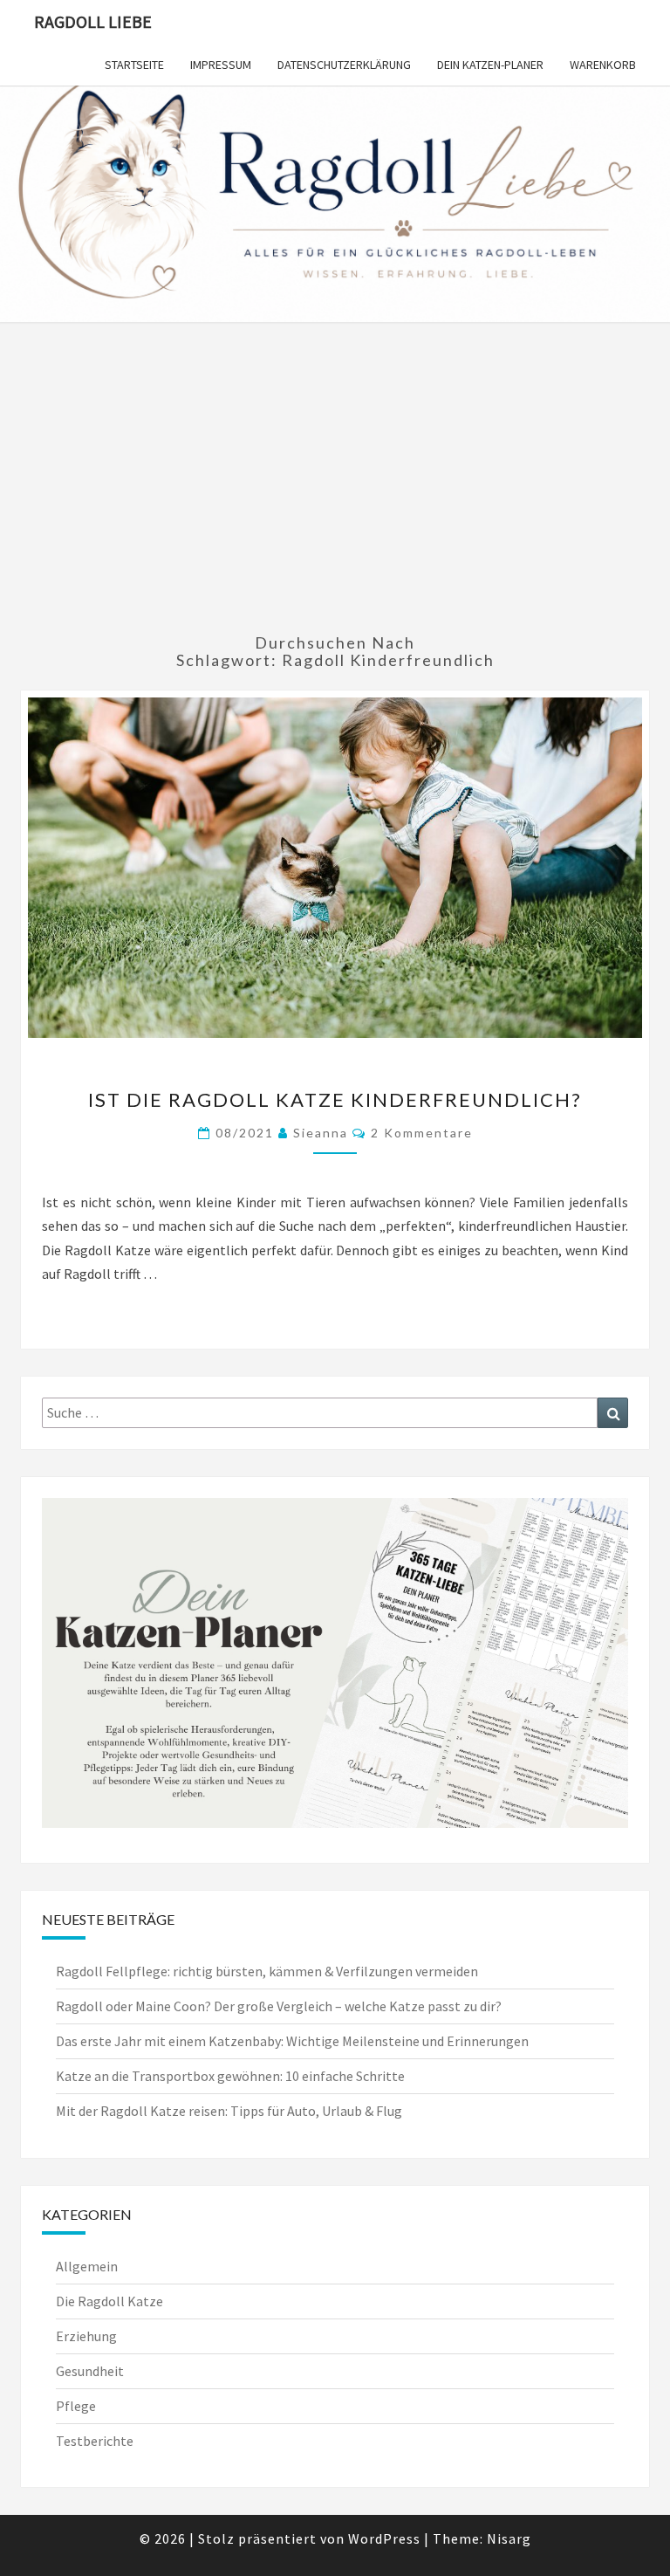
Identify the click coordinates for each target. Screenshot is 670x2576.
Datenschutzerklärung (344, 65)
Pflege (76, 2406)
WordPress (384, 2538)
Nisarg (509, 2538)
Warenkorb (603, 65)
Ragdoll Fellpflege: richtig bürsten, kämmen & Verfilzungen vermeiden (267, 1971)
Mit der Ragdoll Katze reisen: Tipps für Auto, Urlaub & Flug (229, 2111)
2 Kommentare (422, 1133)
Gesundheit (90, 2371)
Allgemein (87, 2266)
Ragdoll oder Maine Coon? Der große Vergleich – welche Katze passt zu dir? (279, 2006)
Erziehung (86, 2336)
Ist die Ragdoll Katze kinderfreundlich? (335, 1099)
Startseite (134, 65)
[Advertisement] (335, 486)
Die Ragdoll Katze (109, 2301)
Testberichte (95, 2441)
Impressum (221, 65)
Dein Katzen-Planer (490, 65)
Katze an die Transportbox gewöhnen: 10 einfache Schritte (230, 2076)
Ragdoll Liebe (93, 21)
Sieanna (321, 1133)
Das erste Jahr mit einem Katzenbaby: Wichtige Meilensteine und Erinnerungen (292, 2041)
